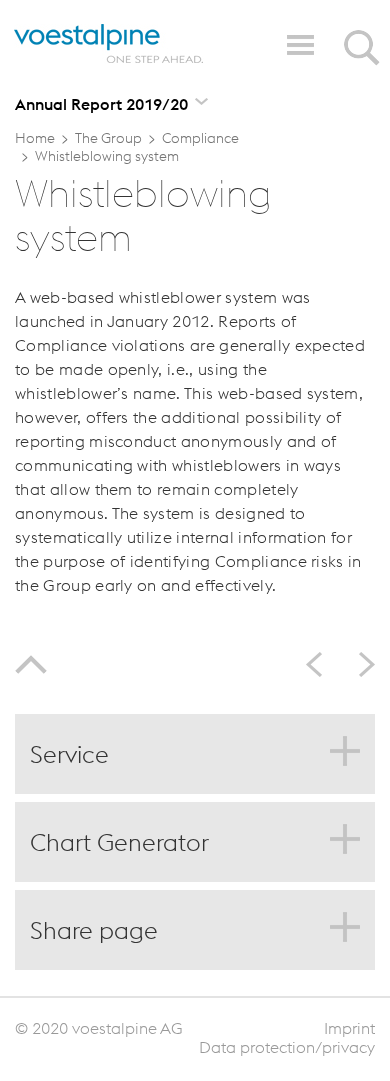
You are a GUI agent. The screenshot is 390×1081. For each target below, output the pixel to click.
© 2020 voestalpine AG (99, 1028)
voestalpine (109, 44)
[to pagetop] (31, 668)
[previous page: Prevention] (321, 664)
